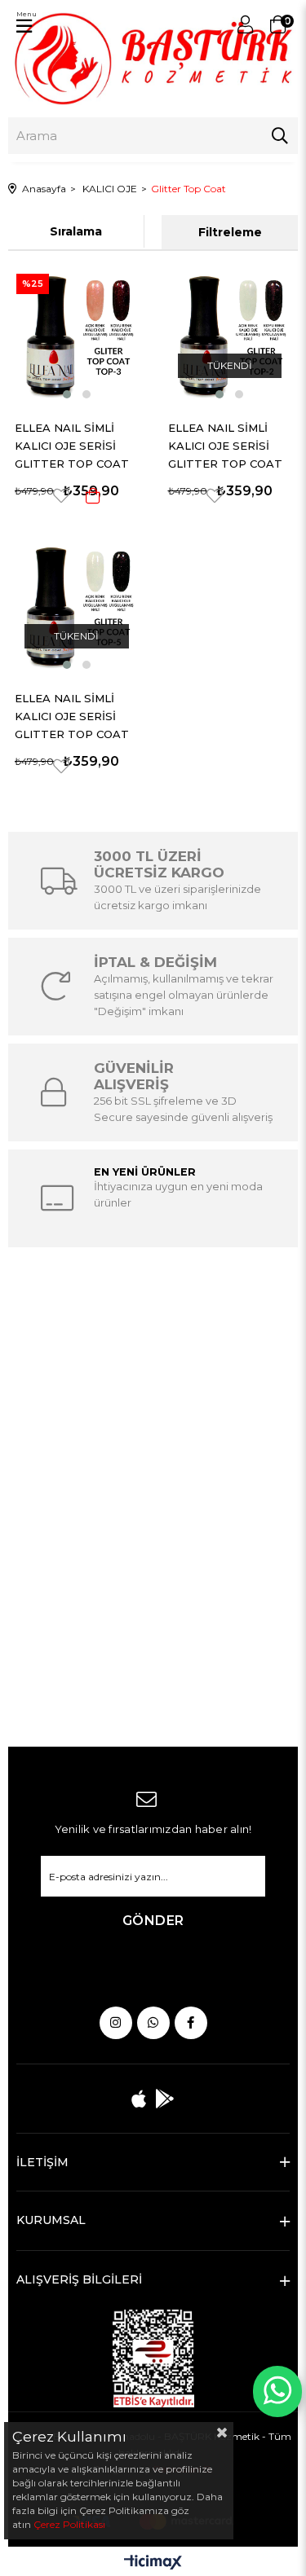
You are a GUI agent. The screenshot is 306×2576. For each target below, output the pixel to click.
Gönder (153, 1921)
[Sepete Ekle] (93, 496)
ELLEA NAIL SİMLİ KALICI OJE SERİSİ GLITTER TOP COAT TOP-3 (72, 444)
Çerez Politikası (69, 2524)
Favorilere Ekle (61, 496)
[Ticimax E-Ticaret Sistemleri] (153, 2563)
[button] (67, 394)
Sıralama (76, 231)
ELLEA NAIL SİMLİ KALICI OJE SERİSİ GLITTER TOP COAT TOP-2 (225, 444)
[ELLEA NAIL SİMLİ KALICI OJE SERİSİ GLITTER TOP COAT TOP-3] (77, 334)
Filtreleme (230, 232)
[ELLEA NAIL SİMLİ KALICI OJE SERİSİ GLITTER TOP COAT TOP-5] (77, 605)
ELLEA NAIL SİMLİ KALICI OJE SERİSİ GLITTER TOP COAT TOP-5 (72, 715)
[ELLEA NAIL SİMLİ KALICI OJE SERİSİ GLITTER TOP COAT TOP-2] (230, 334)
